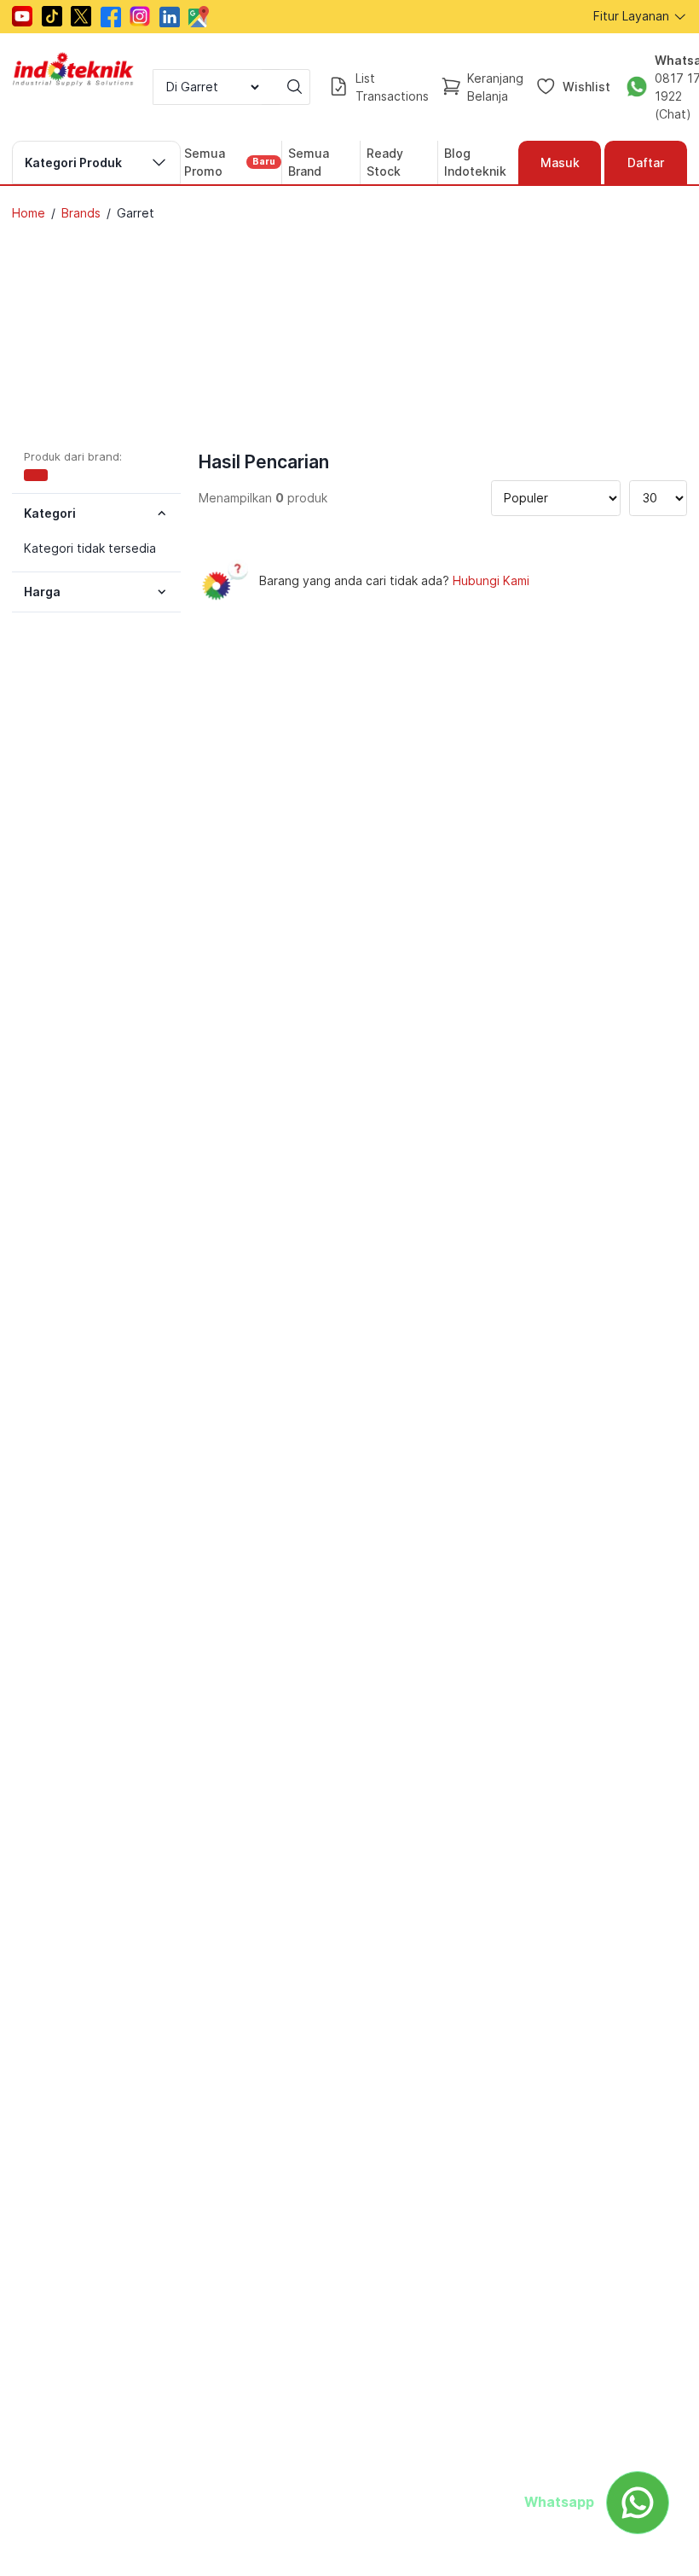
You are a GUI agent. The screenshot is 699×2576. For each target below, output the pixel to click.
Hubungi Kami (491, 580)
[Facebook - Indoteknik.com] (111, 17)
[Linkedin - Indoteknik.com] (170, 17)
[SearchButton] (295, 87)
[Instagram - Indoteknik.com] (140, 16)
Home (29, 213)
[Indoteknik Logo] (73, 87)
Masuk (560, 162)
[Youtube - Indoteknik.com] (22, 16)
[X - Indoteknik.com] (81, 16)
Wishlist (586, 87)
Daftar (646, 162)
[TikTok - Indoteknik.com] (52, 16)
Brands (81, 213)
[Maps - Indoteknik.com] (199, 17)
